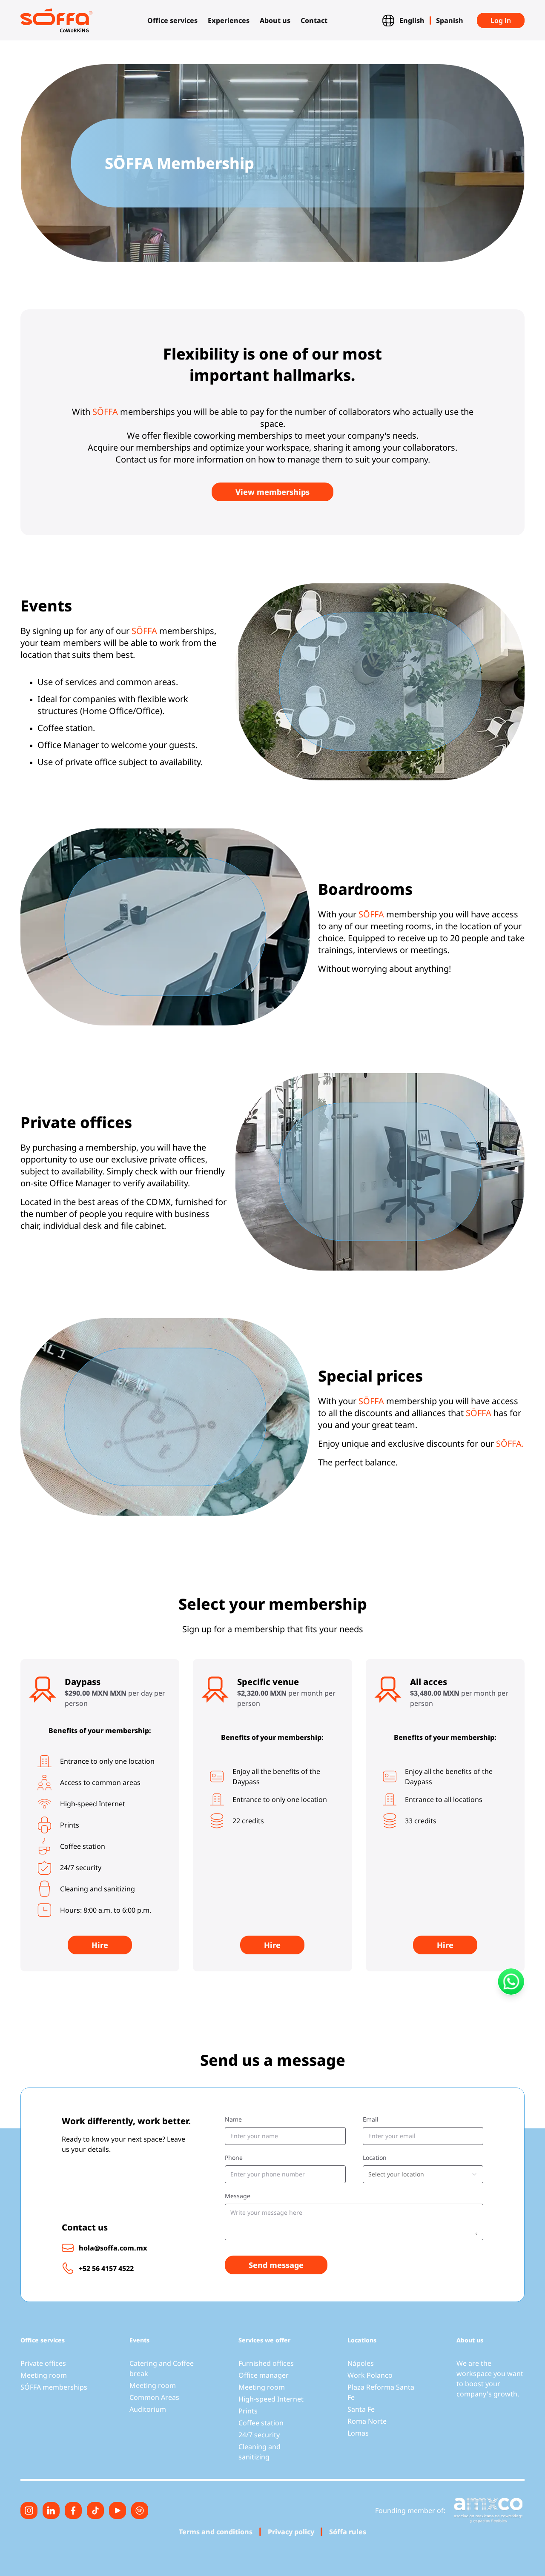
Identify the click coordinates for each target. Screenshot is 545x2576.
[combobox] (423, 2174)
